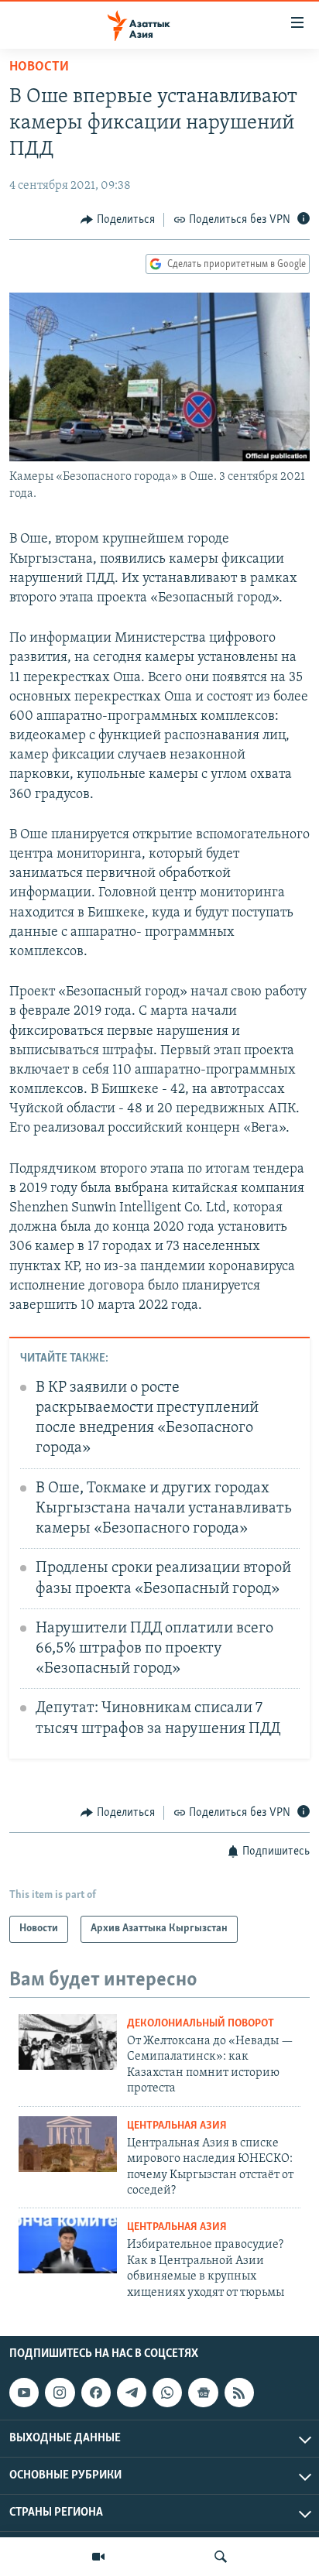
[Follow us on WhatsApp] (167, 2393)
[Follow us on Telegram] (132, 2393)
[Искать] (221, 2557)
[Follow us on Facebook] (96, 2393)
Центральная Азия (177, 2126)
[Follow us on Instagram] (60, 2393)
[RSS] (239, 2393)
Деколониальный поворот (201, 2024)
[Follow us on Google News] (203, 2393)
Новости (39, 67)
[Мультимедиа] (98, 2557)
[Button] (118, 220)
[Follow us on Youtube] (24, 2393)
